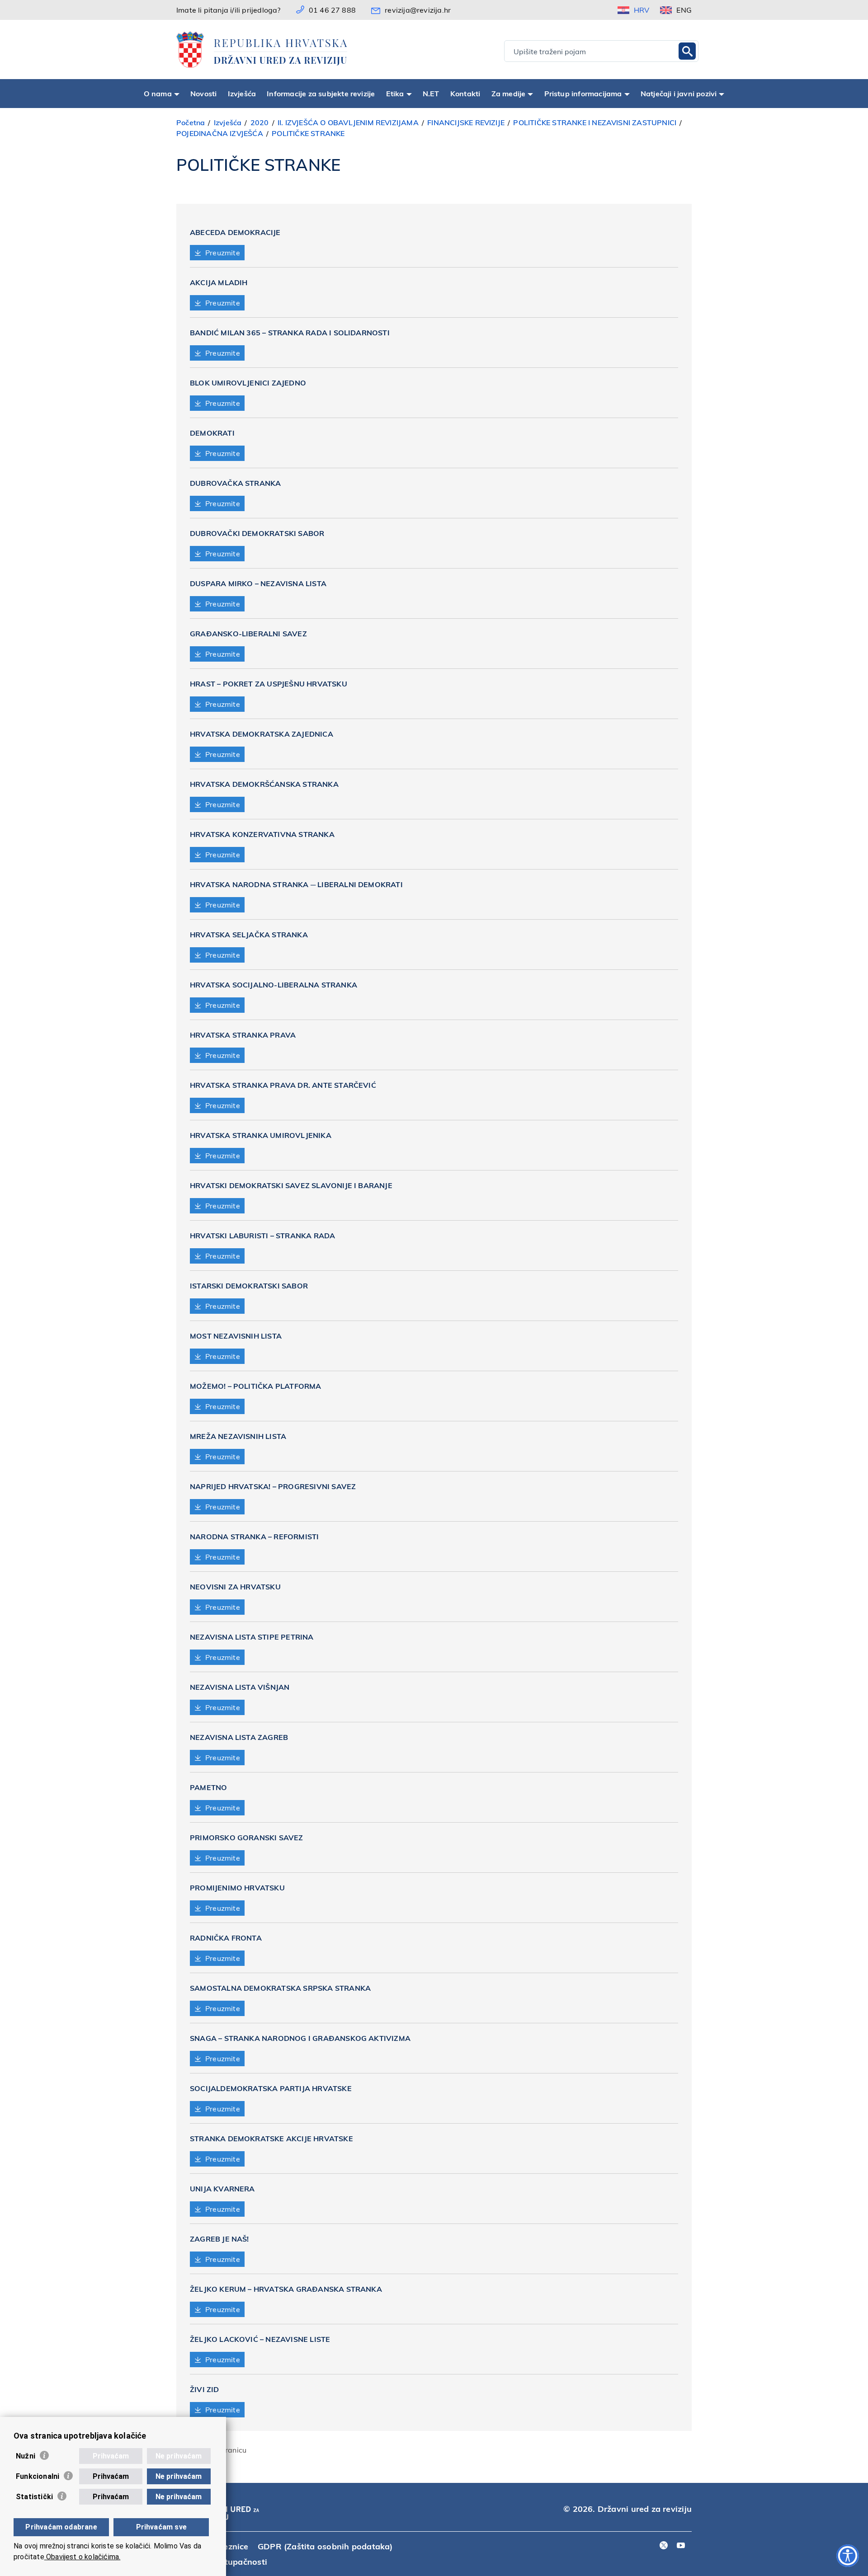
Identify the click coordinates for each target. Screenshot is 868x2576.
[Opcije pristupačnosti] (848, 2556)
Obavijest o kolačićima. (83, 2557)
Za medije (509, 93)
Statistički (34, 2497)
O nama (158, 93)
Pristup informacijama (583, 93)
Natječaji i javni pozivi (679, 93)
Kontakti (465, 93)
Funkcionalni (38, 2476)
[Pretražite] (687, 51)
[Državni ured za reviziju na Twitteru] (664, 2546)
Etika (395, 93)
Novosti (203, 93)
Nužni (26, 2456)
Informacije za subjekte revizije (321, 93)
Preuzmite (223, 252)
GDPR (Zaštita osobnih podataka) (325, 2546)
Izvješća (242, 93)
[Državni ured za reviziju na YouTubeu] (681, 2546)
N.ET (431, 93)
